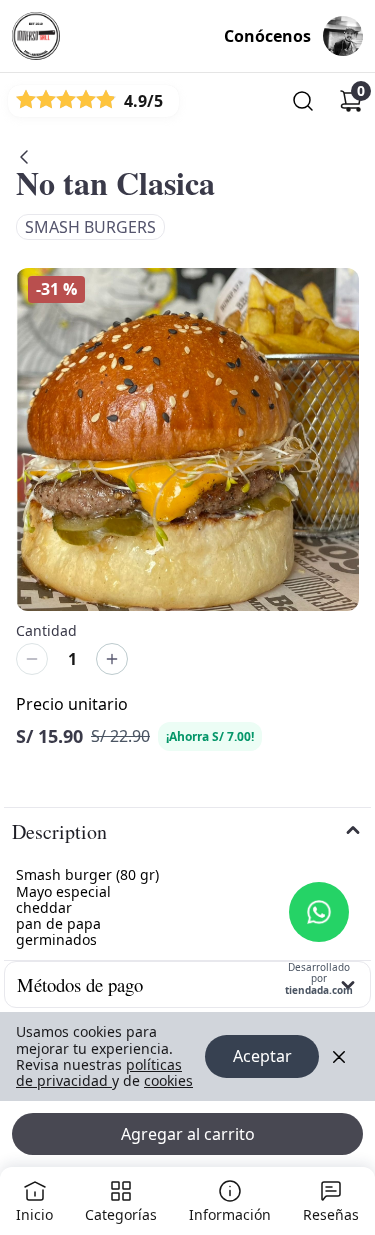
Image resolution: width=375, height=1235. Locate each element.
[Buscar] (303, 101)
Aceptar (262, 1056)
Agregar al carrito (188, 1134)
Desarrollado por (319, 979)
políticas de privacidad (99, 1072)
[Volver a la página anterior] (24, 157)
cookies (168, 1080)
